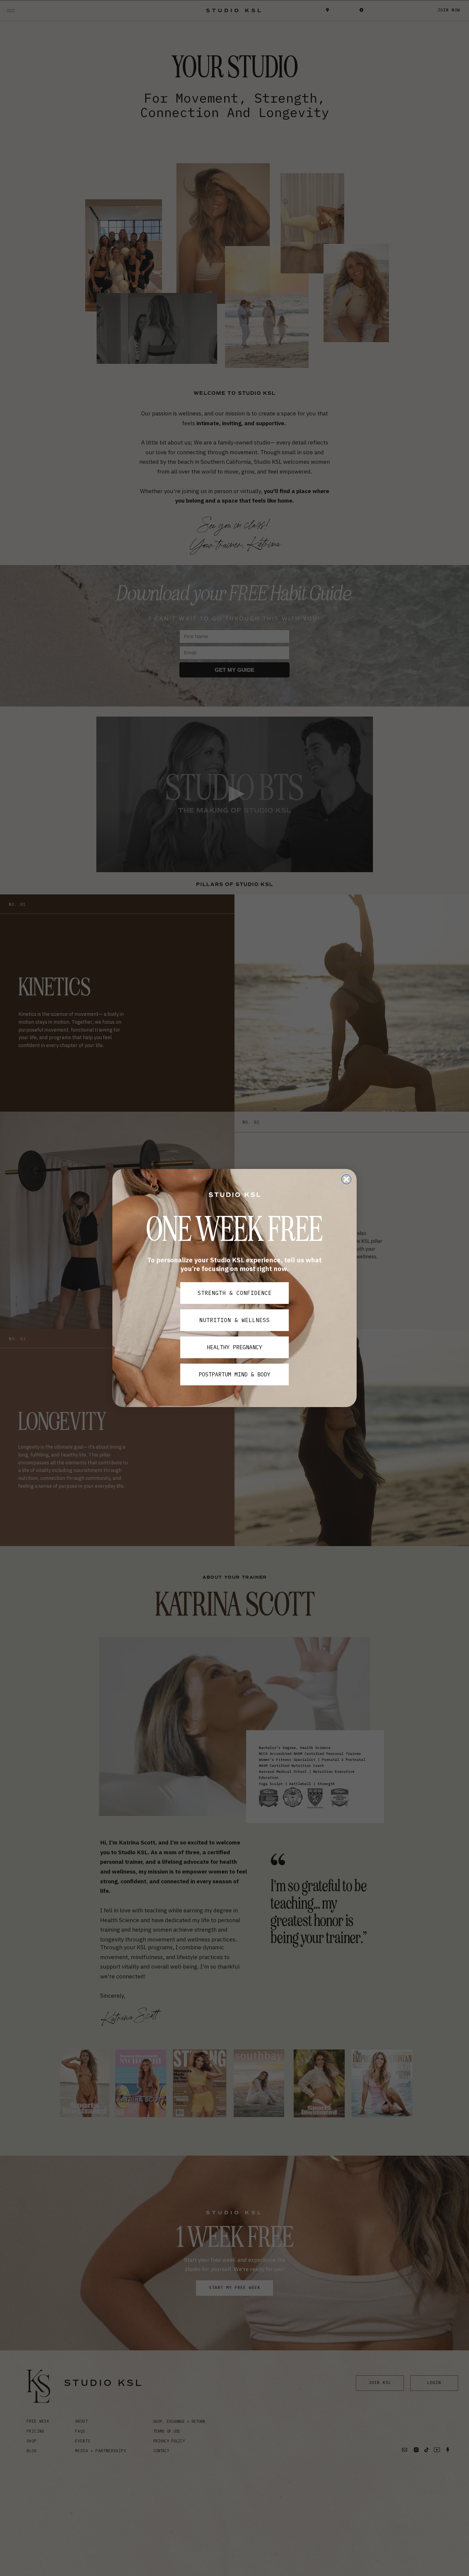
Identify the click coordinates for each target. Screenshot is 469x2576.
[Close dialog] (346, 1179)
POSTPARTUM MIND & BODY (234, 1374)
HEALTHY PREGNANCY (234, 1347)
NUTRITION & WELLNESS (234, 1320)
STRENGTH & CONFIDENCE (235, 1293)
